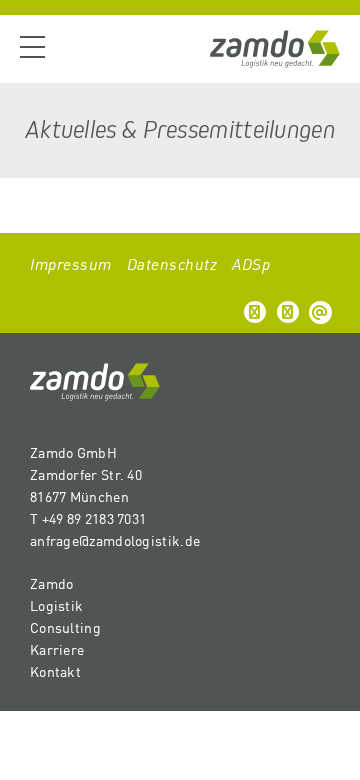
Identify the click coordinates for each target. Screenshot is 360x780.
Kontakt (55, 671)
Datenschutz (172, 263)
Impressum (71, 263)
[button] (255, 312)
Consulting (65, 627)
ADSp (251, 263)
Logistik (56, 605)
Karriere (57, 649)
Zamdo (52, 583)
